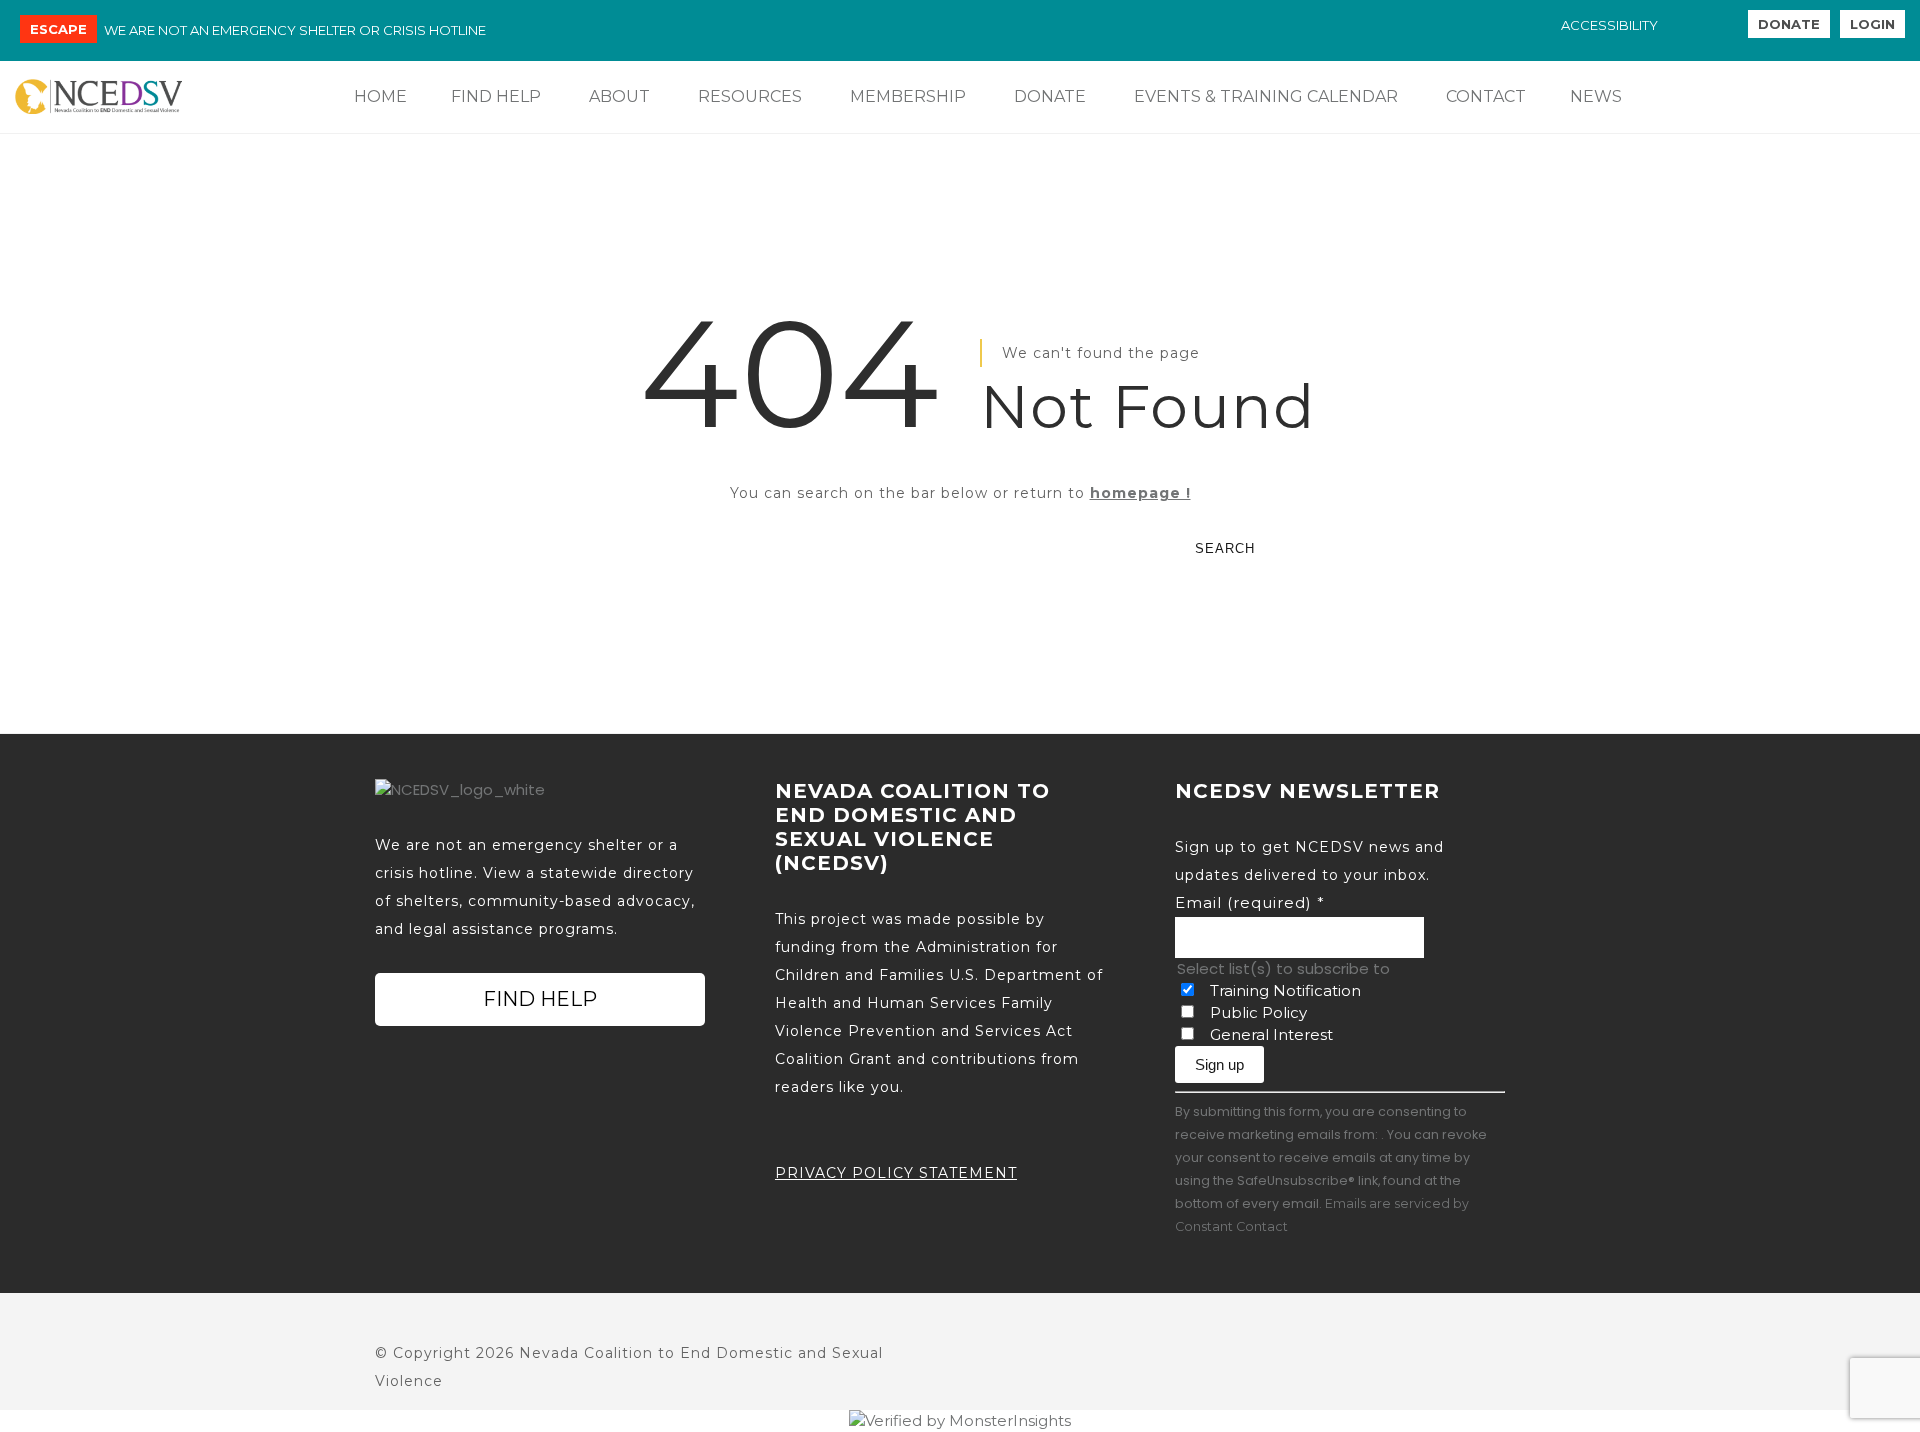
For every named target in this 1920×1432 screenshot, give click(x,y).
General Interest (1271, 1034)
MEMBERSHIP (908, 96)
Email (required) (1250, 902)
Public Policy (1258, 1012)
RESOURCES (750, 96)
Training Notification (1285, 990)
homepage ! (1140, 493)
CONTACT (1486, 96)
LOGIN (1872, 24)
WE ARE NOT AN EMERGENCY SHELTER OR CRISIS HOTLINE (295, 30)
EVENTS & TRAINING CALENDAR (1266, 96)
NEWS (1596, 96)
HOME (380, 96)
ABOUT (619, 96)
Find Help (540, 999)
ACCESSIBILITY (1609, 25)
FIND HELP (496, 96)
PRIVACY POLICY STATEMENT (896, 1173)
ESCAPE (58, 29)
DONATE (1789, 24)
